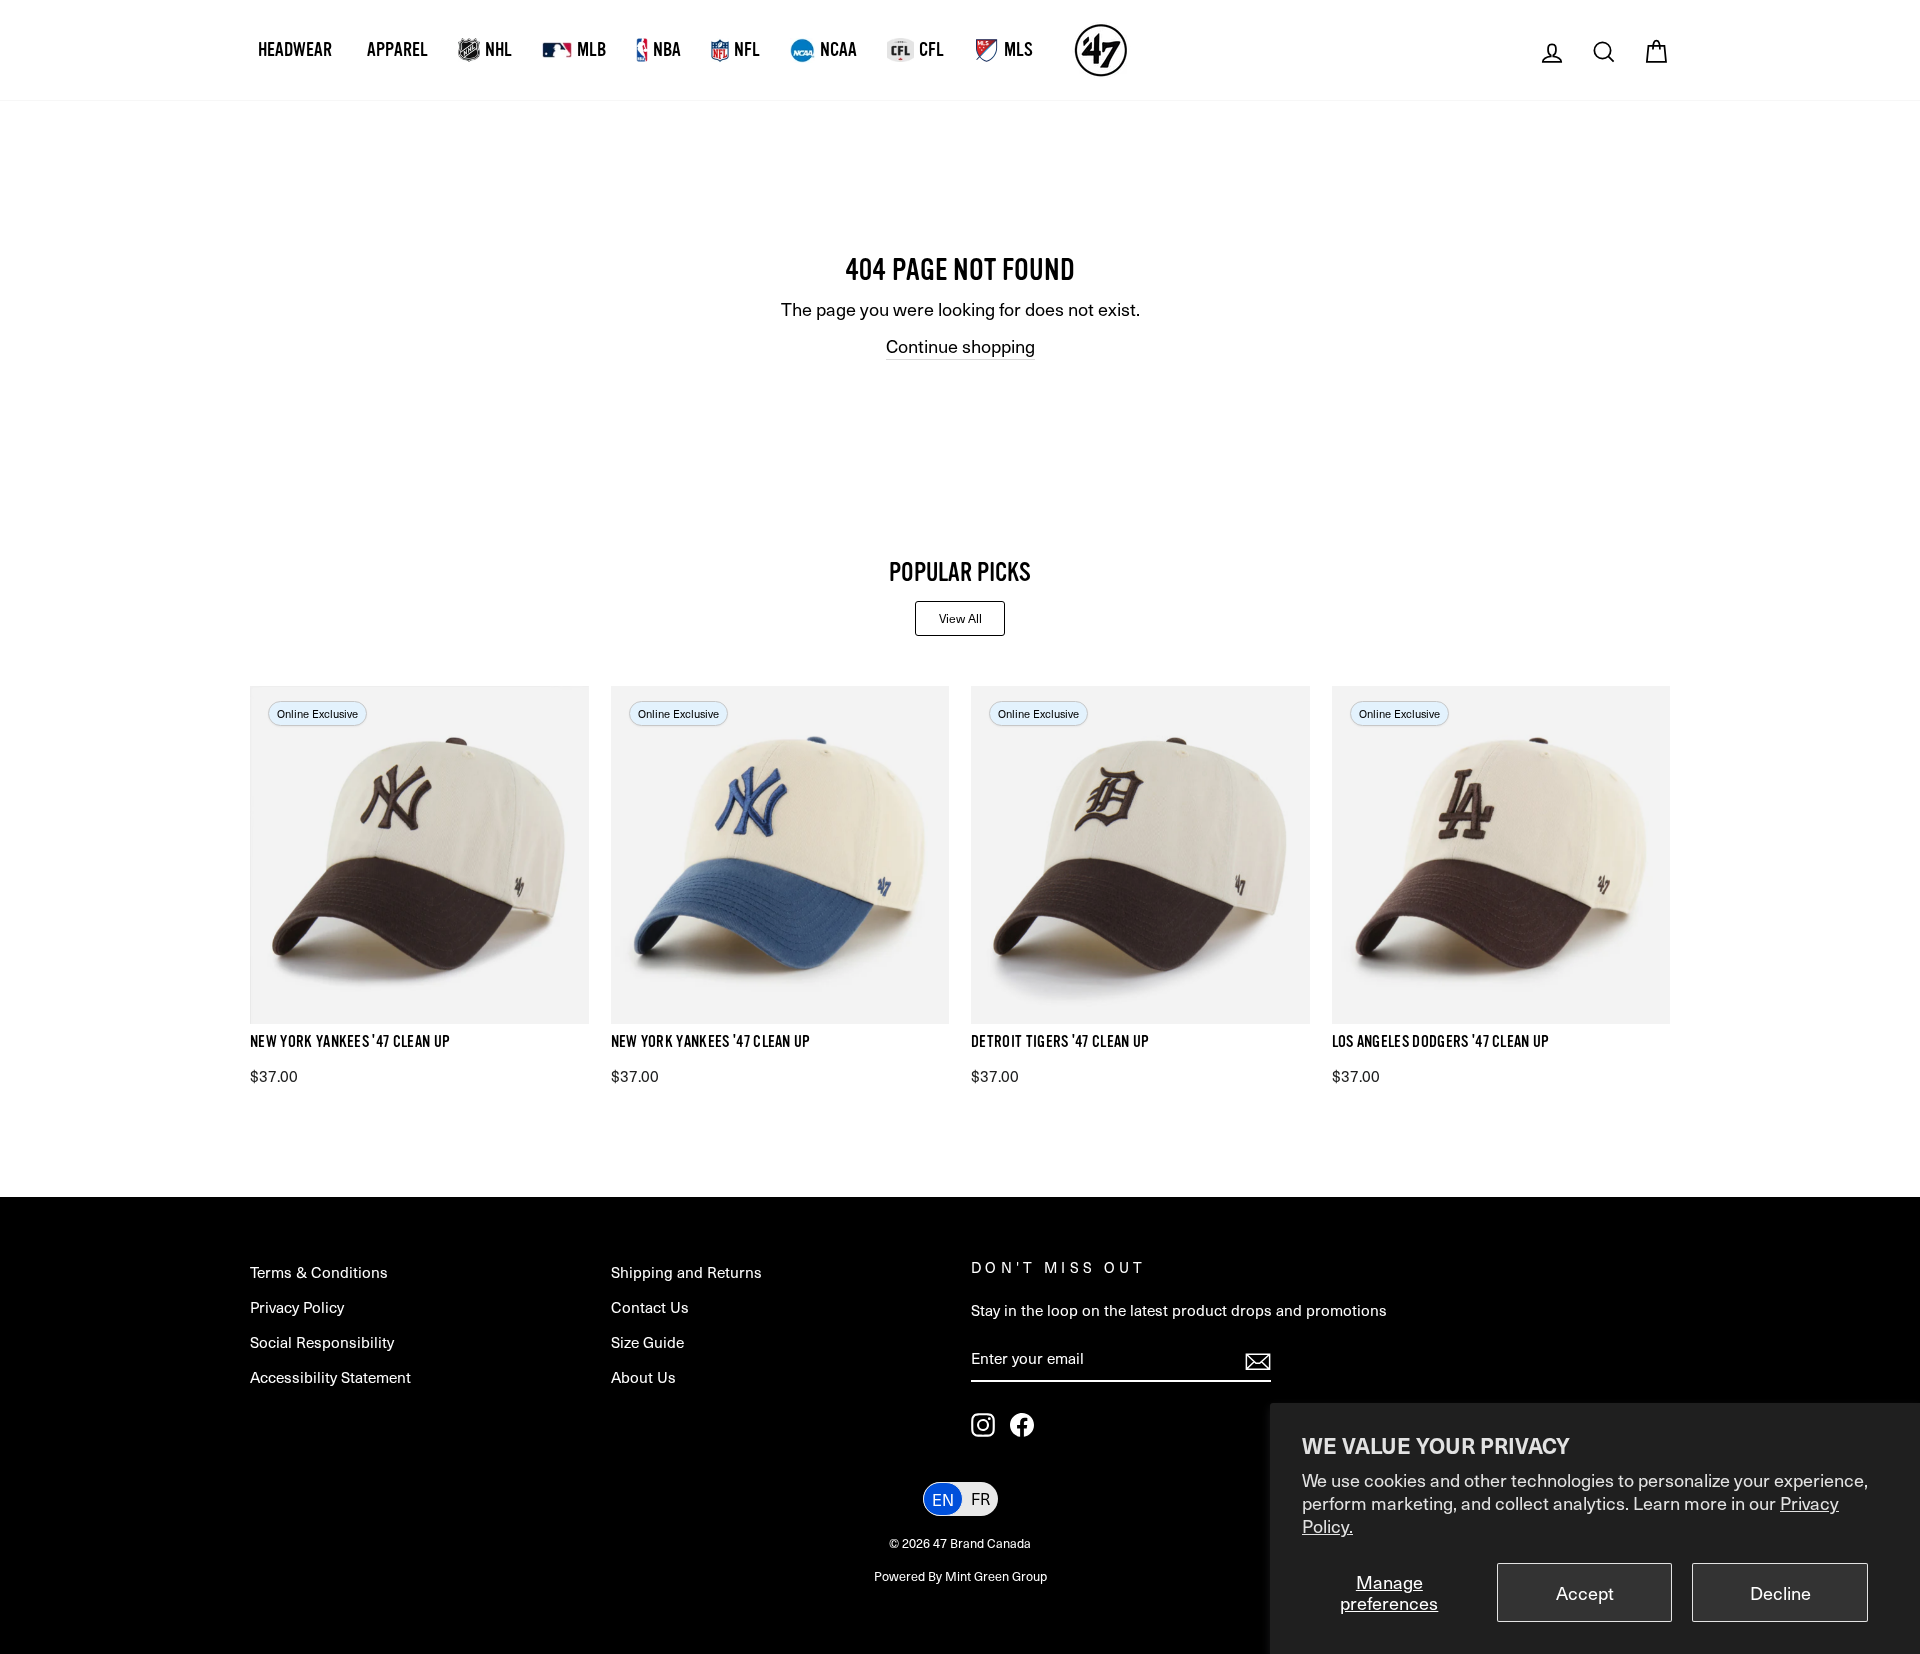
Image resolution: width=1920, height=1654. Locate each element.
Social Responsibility (322, 1341)
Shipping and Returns (686, 1271)
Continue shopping (960, 345)
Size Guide (647, 1341)
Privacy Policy (297, 1306)
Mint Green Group (996, 1575)
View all (960, 618)
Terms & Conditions (319, 1271)
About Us (643, 1376)
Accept (1585, 1592)
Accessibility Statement (330, 1376)
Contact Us (650, 1306)
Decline (1780, 1592)
